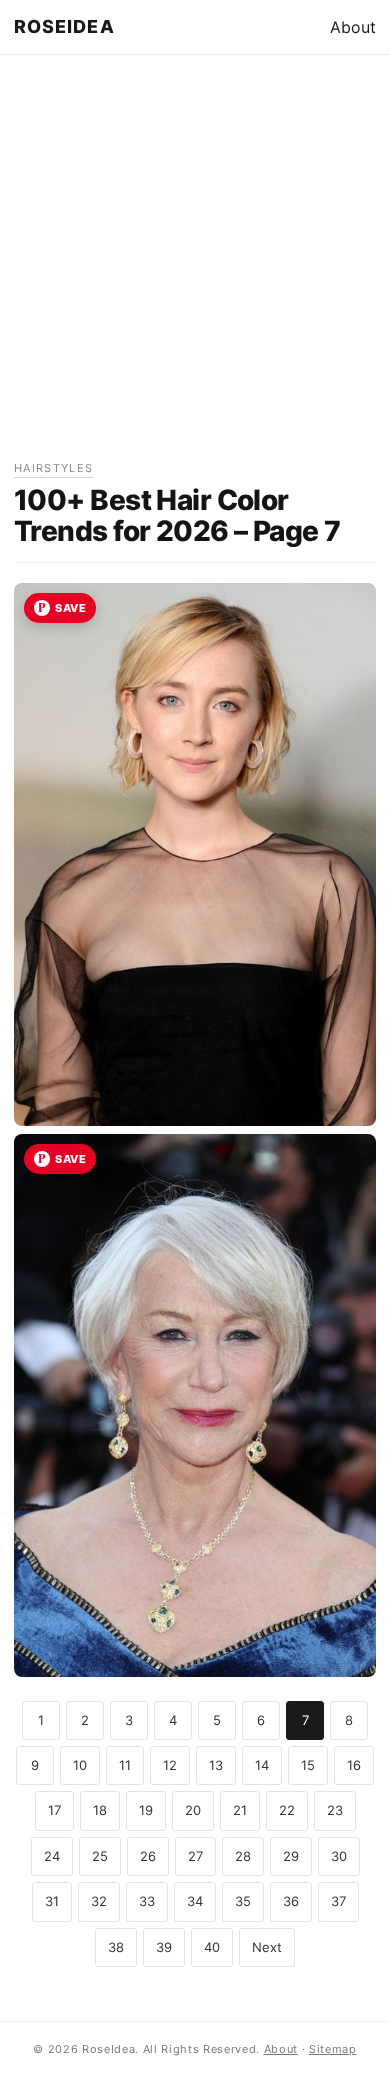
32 (99, 1901)
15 (308, 1765)
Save (70, 608)
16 (354, 1765)
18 (100, 1810)
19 (146, 1810)
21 (240, 1810)
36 (291, 1901)
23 (335, 1810)
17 (54, 1810)
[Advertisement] (195, 264)
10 (80, 1765)
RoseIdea (64, 26)
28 (243, 1856)
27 (195, 1856)
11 (125, 1765)
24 (52, 1856)
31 (52, 1901)
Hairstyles (53, 468)
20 (193, 1810)
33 (147, 1901)
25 (100, 1856)
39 (164, 1947)
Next (267, 1947)
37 (338, 1901)
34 (195, 1901)
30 (339, 1856)
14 (262, 1765)
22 (287, 1810)
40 (212, 1947)
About (353, 27)
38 (116, 1947)
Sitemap (333, 2049)
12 (170, 1765)
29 (291, 1856)
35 (243, 1901)
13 (216, 1765)
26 (148, 1856)
